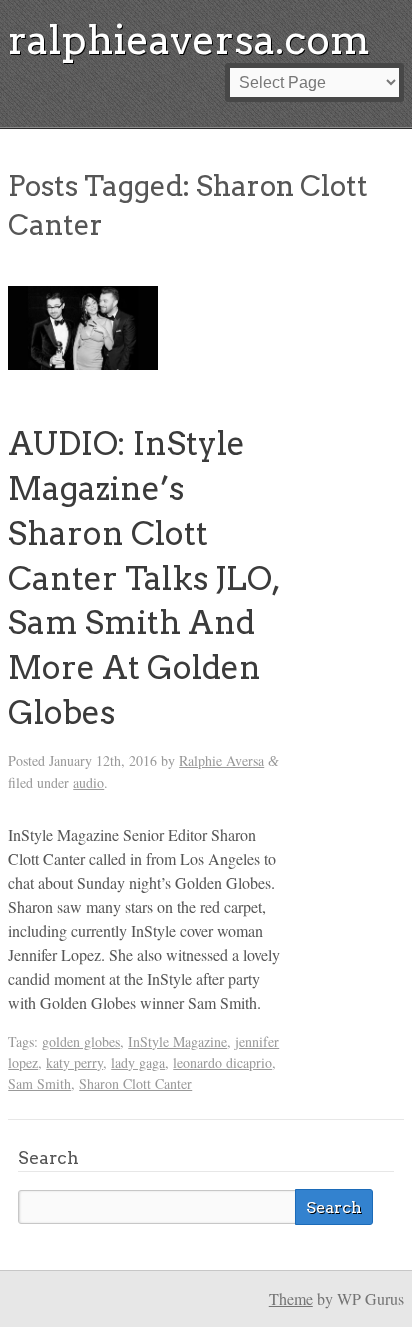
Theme (291, 1298)
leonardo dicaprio (222, 1062)
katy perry (74, 1062)
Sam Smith (39, 1083)
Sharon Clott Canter (135, 1083)
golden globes (81, 1041)
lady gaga (138, 1062)
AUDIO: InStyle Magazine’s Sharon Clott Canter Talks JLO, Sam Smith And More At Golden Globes (143, 578)
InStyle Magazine (177, 1041)
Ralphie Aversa (221, 760)
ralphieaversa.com (189, 40)
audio (88, 782)
